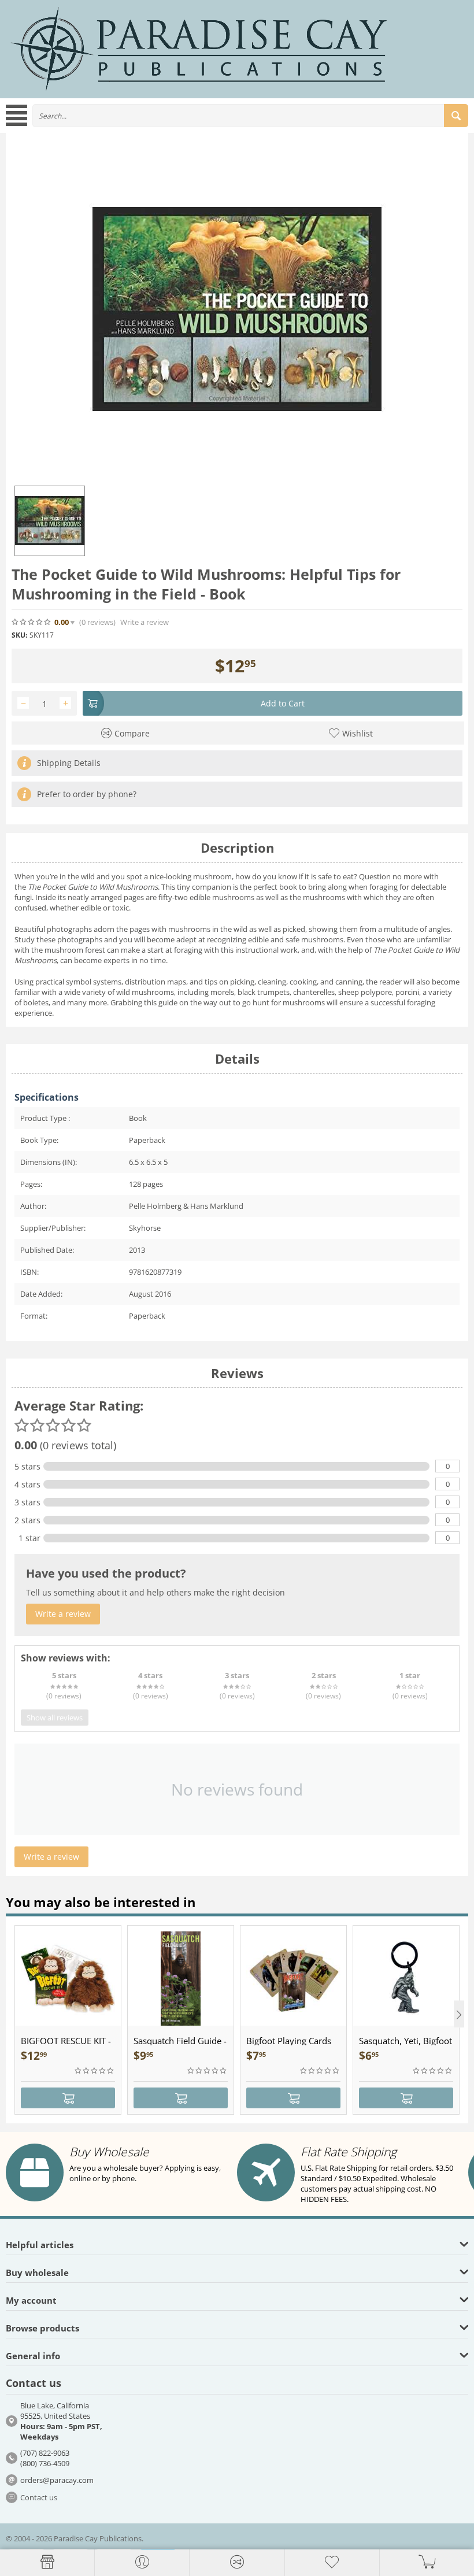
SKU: (19, 635)
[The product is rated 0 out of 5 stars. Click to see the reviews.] (32, 622)
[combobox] (250, 116)
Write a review (145, 622)
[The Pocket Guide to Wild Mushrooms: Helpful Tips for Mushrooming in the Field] (237, 309)
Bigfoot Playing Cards (289, 2041)
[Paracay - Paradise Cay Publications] (199, 48)
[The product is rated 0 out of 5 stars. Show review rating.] (95, 2071)
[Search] (456, 116)
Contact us (39, 2497)
